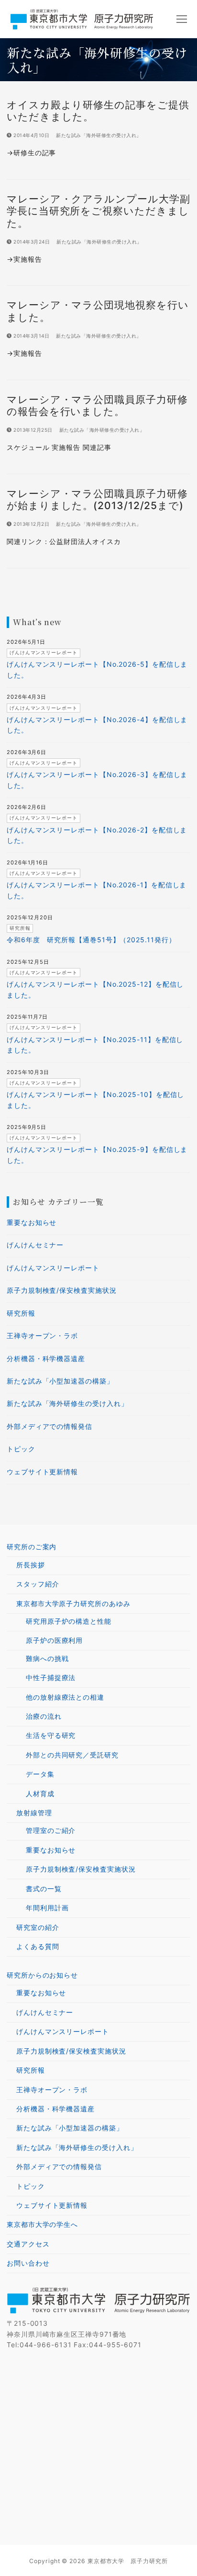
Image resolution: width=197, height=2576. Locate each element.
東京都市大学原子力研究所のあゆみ (73, 1603)
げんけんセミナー (35, 1245)
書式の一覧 (44, 1889)
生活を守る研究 (51, 1735)
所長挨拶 (31, 1565)
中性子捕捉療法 (51, 1677)
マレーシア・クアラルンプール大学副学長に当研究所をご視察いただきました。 (98, 211)
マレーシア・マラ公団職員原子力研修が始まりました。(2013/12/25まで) (97, 500)
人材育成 (40, 1794)
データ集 (40, 1774)
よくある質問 (38, 1946)
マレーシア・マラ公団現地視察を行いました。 (98, 311)
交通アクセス (28, 2244)
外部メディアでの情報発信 (49, 1426)
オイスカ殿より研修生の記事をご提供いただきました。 (98, 111)
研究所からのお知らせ (42, 1975)
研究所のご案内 (32, 1547)
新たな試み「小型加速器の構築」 (60, 1381)
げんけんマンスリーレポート (53, 1268)
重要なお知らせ (32, 1222)
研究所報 (21, 1313)
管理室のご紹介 (51, 1830)
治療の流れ (44, 1716)
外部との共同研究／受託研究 (72, 1755)
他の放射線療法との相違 (65, 1697)
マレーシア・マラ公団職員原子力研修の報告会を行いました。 (97, 405)
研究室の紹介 (38, 1927)
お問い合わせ (28, 2263)
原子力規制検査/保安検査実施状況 (62, 1290)
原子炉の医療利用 (54, 1640)
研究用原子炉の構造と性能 (69, 1621)
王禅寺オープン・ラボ (42, 1336)
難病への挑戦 (47, 1658)
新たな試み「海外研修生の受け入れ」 (98, 135)
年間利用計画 (47, 1908)
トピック (21, 1449)
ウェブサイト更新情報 (42, 1472)
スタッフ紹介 (38, 1584)
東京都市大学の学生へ (42, 2224)
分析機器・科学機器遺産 (46, 1358)
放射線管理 (34, 1813)
